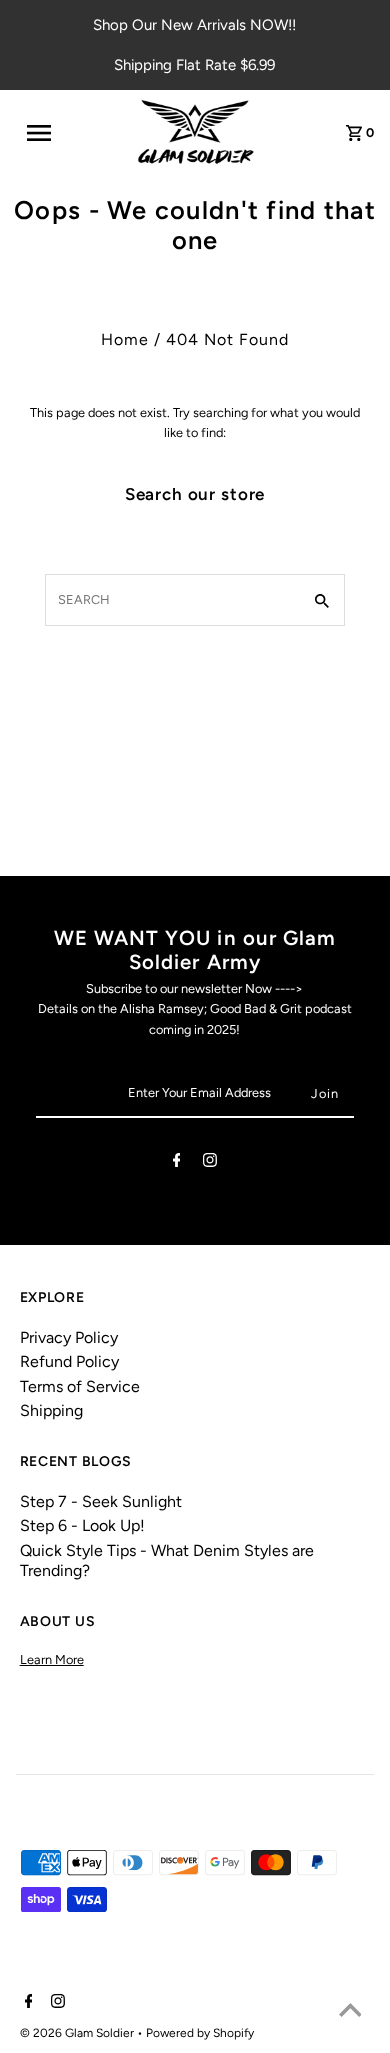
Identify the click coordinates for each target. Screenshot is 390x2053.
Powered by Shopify (200, 2033)
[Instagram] (210, 1163)
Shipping (51, 1410)
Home (125, 339)
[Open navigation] (48, 133)
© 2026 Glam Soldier (78, 2033)
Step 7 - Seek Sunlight (101, 1501)
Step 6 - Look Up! (82, 1525)
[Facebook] (177, 1163)
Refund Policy (69, 1361)
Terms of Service (80, 1386)
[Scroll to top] (350, 2013)
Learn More (52, 1659)
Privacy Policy (69, 1337)
